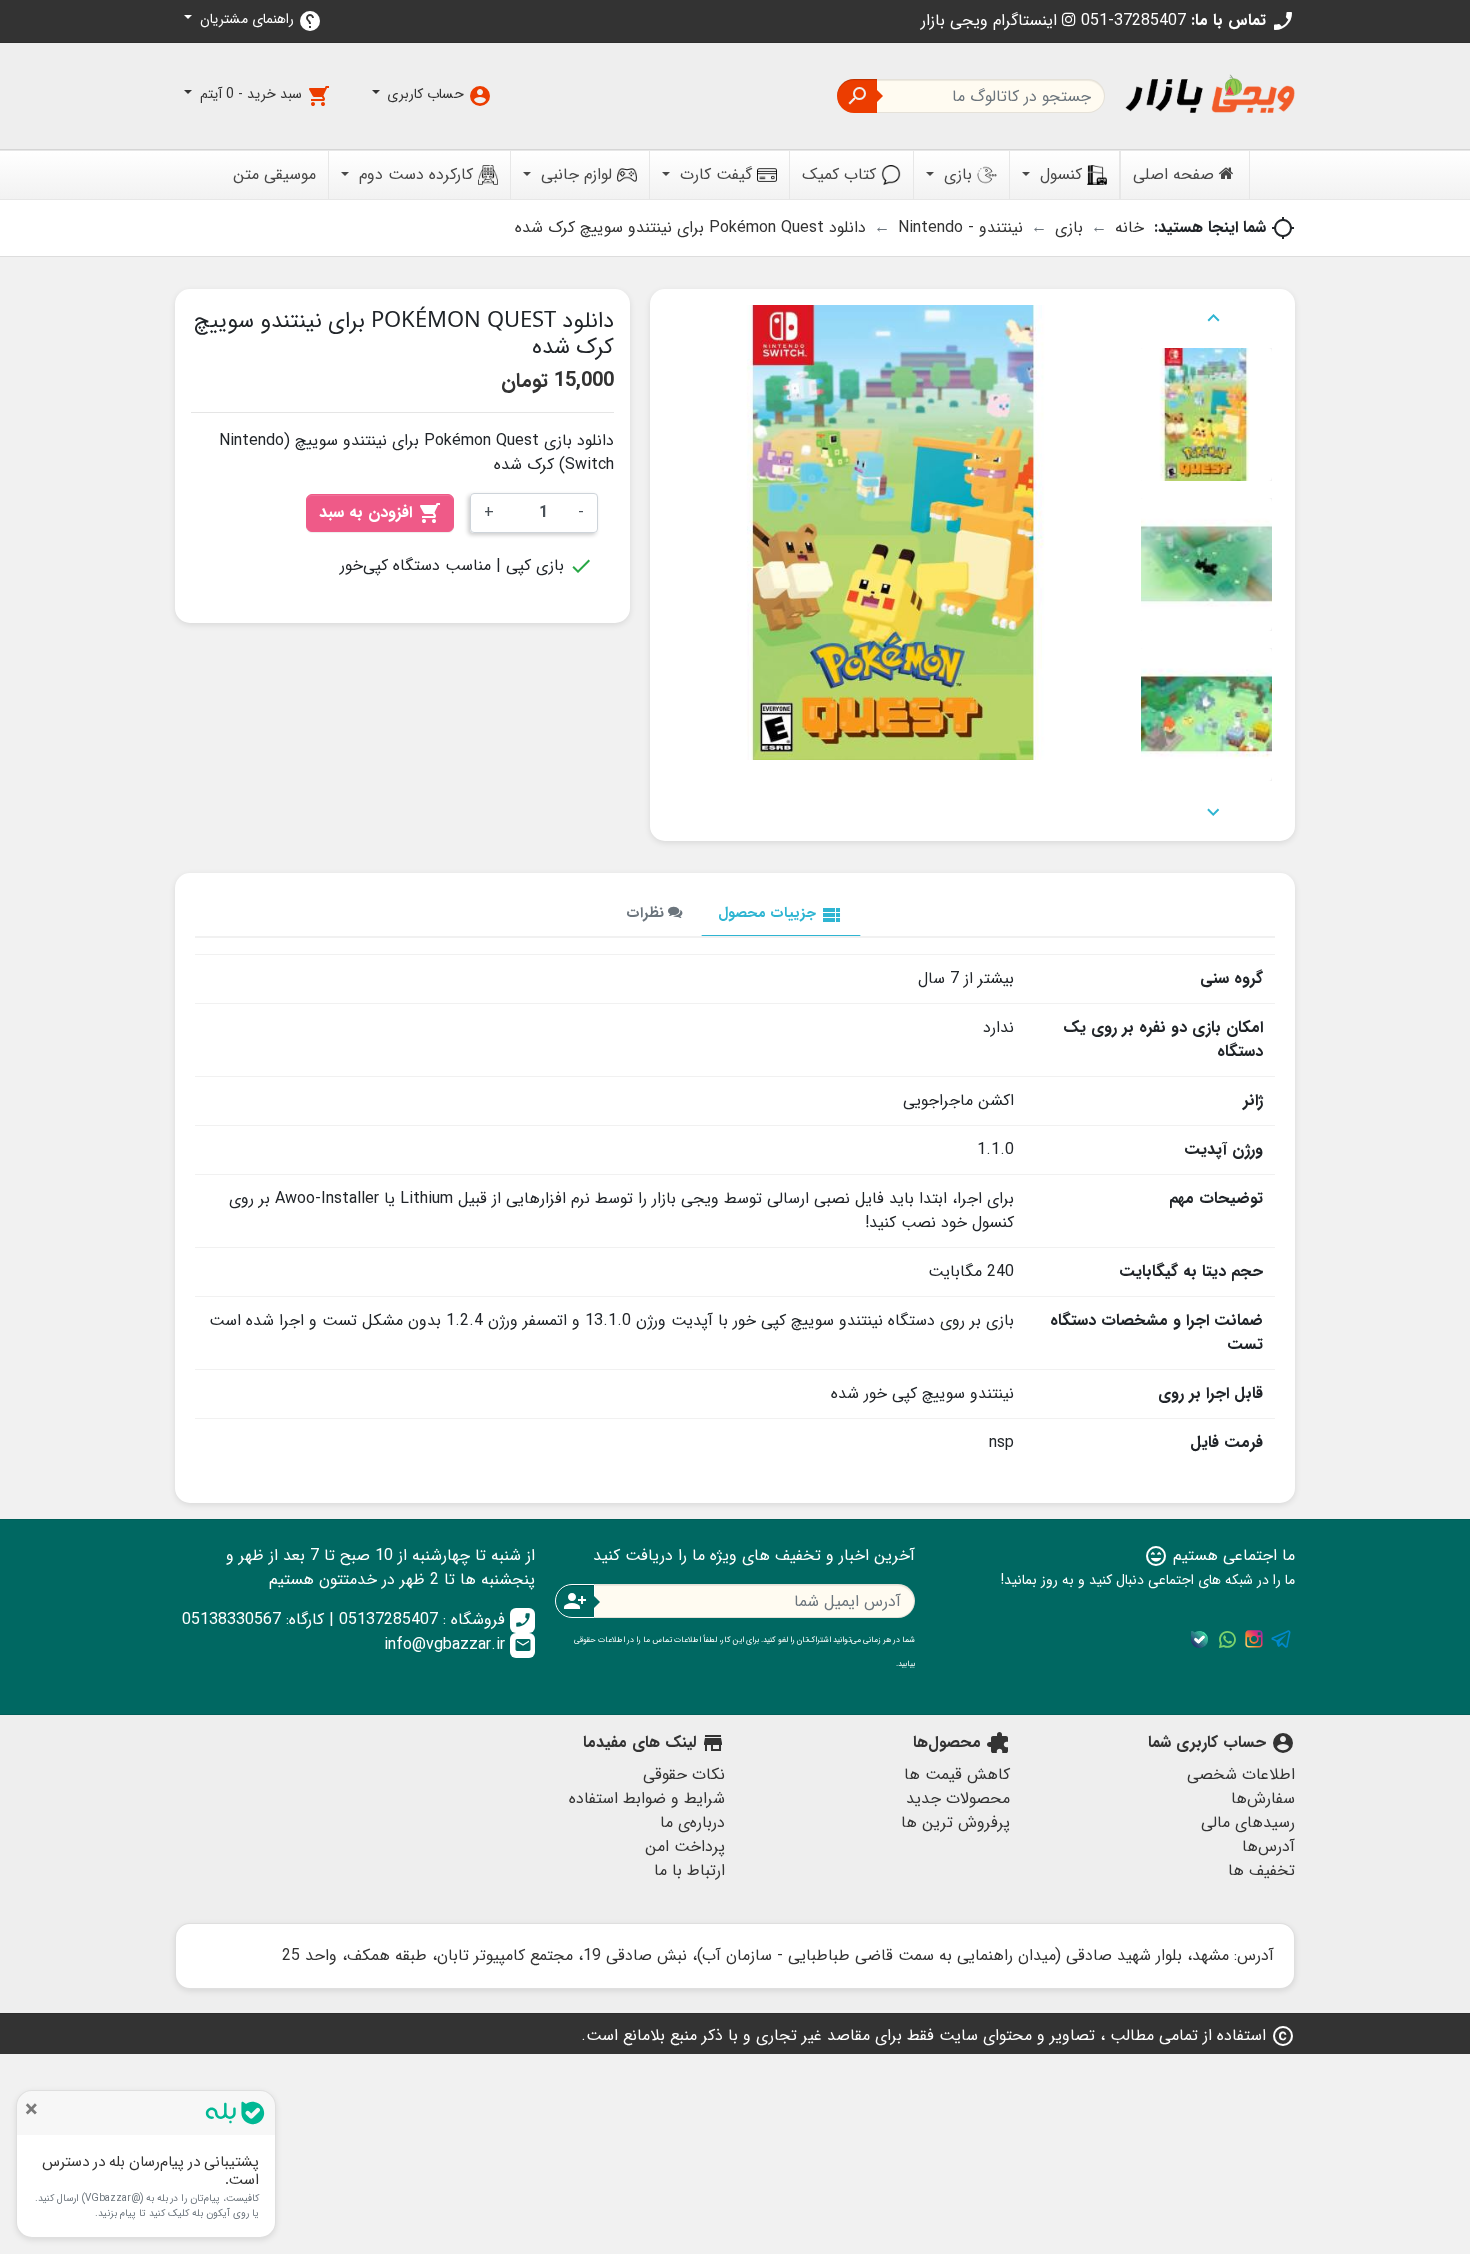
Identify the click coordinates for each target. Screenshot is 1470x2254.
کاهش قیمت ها (957, 1774)
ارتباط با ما (689, 1870)
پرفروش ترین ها (955, 1822)
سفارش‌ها (1263, 1798)
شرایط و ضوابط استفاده (647, 1798)
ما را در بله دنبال (1200, 1639)
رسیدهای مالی (1248, 1822)
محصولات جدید (958, 1798)
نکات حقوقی (684, 1774)
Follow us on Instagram (1254, 1639)
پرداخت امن (685, 1846)
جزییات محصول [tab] (781, 914)
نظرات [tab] (647, 913)
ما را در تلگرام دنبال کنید (1281, 1639)
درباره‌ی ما (692, 1822)
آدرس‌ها (1268, 1846)
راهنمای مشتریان (259, 20)
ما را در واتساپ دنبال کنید (1227, 1639)
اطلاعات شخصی (1241, 1774)
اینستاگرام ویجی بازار (991, 20)
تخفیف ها (1261, 1870)
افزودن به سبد (380, 512)
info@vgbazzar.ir (458, 1644)
